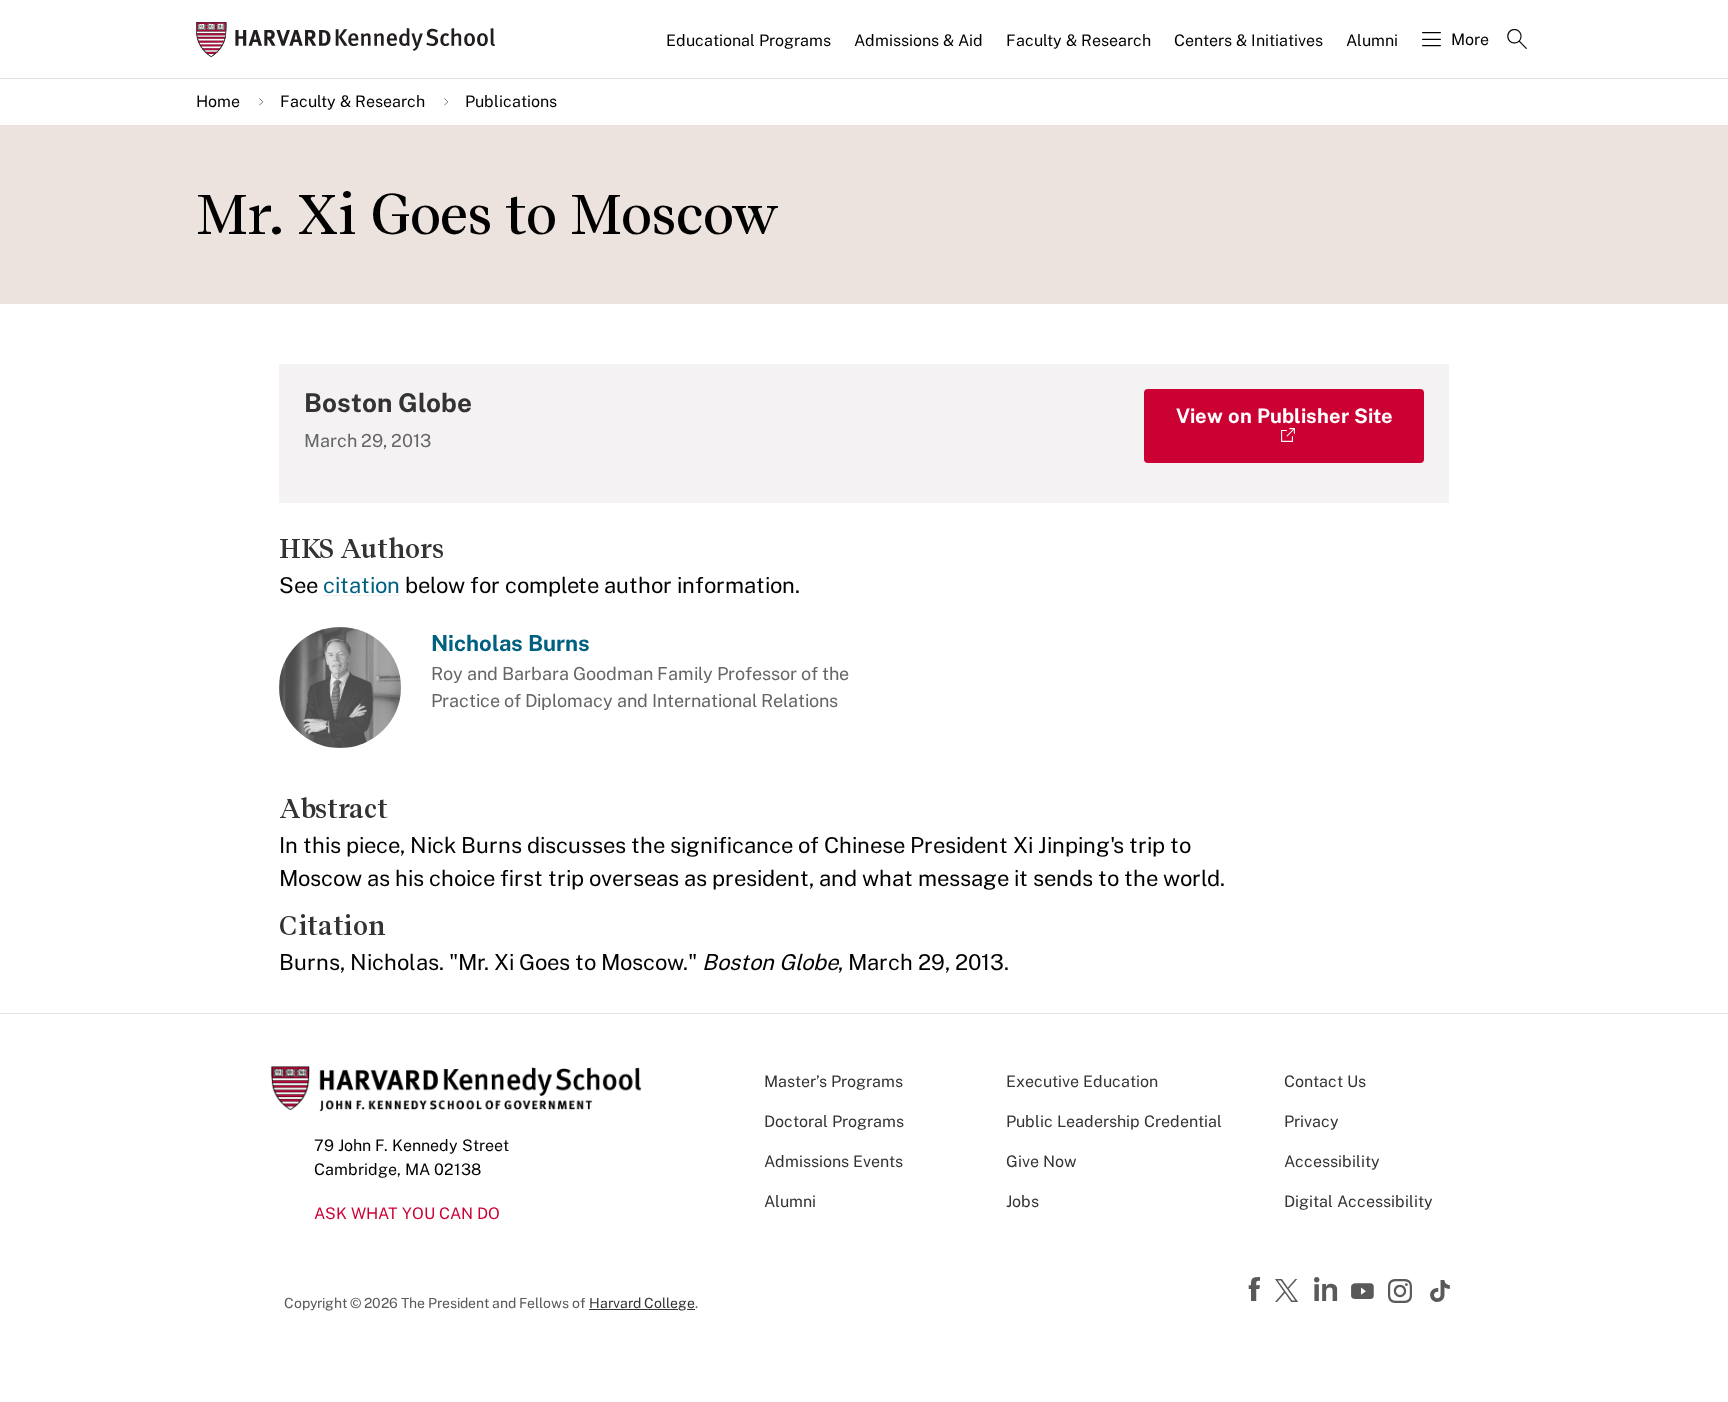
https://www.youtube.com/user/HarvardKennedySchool (1365, 1292)
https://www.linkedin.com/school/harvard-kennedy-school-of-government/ (1328, 1290)
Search (1517, 41)
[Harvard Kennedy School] (352, 39)
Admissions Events (833, 1161)
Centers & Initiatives (1248, 40)
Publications (511, 101)
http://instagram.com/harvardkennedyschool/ (1403, 1293)
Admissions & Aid (918, 40)
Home (218, 101)
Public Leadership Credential (1114, 1121)
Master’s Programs (833, 1081)
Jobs (1022, 1201)
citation (361, 585)
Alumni (1372, 40)
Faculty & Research (1078, 40)
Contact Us (1325, 1081)
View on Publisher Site (1284, 416)
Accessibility (1332, 1161)
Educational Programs (748, 40)
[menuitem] (750, 49)
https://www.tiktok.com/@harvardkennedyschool (1441, 1291)
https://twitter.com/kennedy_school (1290, 1292)
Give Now (1041, 1161)
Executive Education (1082, 1081)
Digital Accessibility (1358, 1201)
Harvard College (642, 1303)
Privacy (1311, 1121)
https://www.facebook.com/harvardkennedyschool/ (1257, 1290)
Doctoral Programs (834, 1121)
